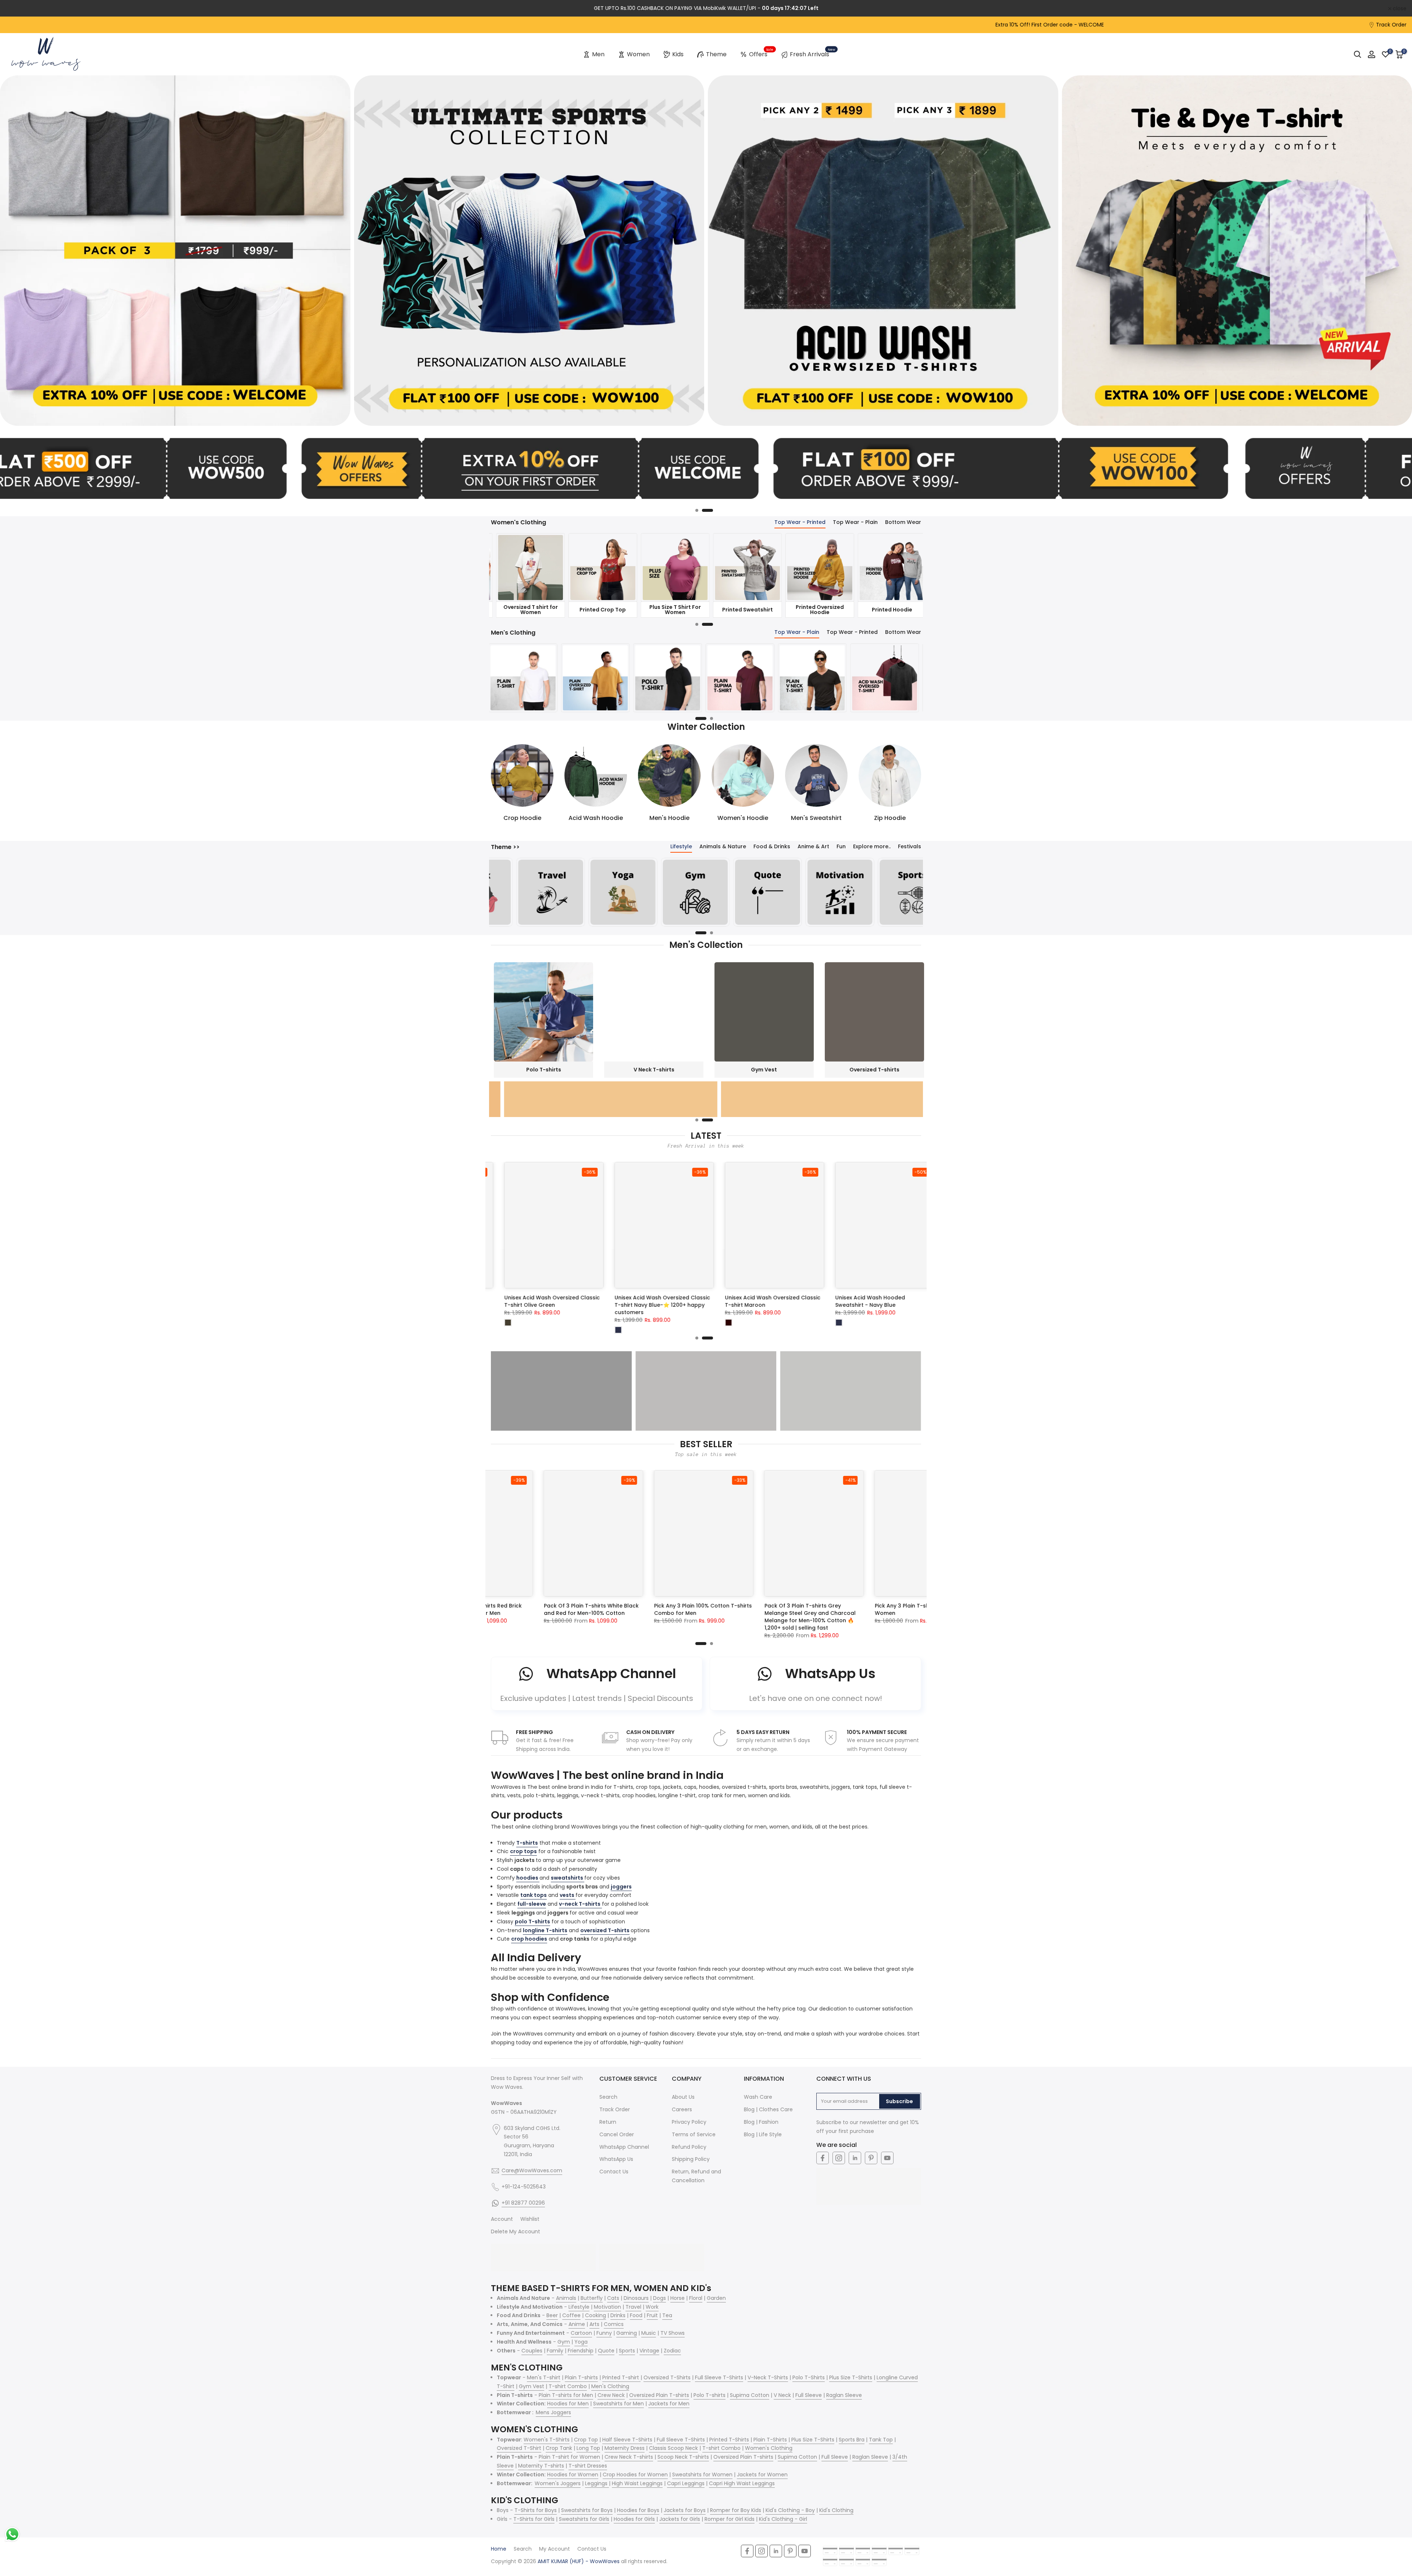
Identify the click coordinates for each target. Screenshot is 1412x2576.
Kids (678, 54)
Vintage (649, 2351)
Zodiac (672, 2351)
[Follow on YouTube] (887, 2158)
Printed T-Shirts (729, 2440)
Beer (552, 2315)
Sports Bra (852, 2440)
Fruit (652, 2315)
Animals (566, 2298)
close (16, 8)
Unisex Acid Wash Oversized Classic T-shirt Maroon (700, 1301)
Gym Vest (532, 2386)
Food (636, 2315)
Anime (577, 2324)
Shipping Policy (691, 2159)
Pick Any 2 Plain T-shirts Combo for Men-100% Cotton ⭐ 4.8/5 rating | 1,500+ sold (653, 1613)
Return (608, 2122)
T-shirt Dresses (588, 2466)
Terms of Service (694, 2134)
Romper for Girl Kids (730, 2519)
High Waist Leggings (637, 2483)
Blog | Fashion (761, 2122)
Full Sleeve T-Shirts (719, 2377)
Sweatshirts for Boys (587, 2510)
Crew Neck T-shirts (629, 2457)
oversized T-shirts (605, 1930)
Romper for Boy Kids (736, 2510)
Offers (761, 53)
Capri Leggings (686, 2483)
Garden (716, 2298)
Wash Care (758, 2097)
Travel (633, 2307)
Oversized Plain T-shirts (659, 2395)
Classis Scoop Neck (673, 2448)
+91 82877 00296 (523, 2203)
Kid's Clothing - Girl (783, 2519)
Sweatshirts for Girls (584, 2519)
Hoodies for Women (573, 2475)
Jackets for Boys (685, 2510)
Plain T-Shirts (770, 2440)
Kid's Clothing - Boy (790, 2510)
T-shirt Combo (568, 2386)
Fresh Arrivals (812, 53)
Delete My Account (516, 2231)
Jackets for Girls (680, 2519)
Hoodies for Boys (638, 2510)
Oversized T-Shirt (519, 2448)
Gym (564, 2342)
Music (649, 2333)
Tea (667, 2315)
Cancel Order (617, 2134)
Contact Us (614, 2172)
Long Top (588, 2448)
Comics (614, 2324)
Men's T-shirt (544, 2377)
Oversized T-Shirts (667, 2377)
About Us (683, 2097)
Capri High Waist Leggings (742, 2483)
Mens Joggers (553, 2412)
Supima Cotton (750, 2395)
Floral (696, 2298)
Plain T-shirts (581, 2377)
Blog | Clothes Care (768, 2109)
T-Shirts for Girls (534, 2519)
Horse (678, 2298)
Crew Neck (611, 2395)
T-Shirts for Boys (536, 2510)
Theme (716, 54)
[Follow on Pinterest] (871, 2158)
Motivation (607, 2307)
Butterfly (592, 2298)
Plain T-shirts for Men (566, 2395)
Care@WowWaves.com (532, 2170)
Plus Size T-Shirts (851, 2377)
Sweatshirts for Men (618, 2404)
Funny (604, 2333)
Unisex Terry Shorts (899, 1298)
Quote (606, 2351)
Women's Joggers (558, 2483)
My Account (555, 2549)
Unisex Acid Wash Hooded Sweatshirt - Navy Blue (798, 1301)
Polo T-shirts (709, 2395)
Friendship (581, 2351)
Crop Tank (559, 2448)
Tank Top (881, 2440)
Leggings (597, 2483)
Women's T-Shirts (547, 2440)
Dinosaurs (636, 2298)
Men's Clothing (610, 2386)
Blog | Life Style (763, 2134)
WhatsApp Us (616, 2159)
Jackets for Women (762, 2475)
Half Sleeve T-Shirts (627, 2440)
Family (555, 2351)
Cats (613, 2298)
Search (608, 2097)
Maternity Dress (625, 2448)
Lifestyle (579, 2307)
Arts (594, 2324)
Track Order (1391, 25)
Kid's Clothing (836, 2510)
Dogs (659, 2298)
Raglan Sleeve (844, 2395)
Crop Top (586, 2440)
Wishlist (530, 2219)
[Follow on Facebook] (823, 2158)
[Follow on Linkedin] (855, 2158)
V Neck (782, 2395)
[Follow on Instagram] (839, 2158)
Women (638, 54)
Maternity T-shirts (541, 2466)
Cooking (596, 2315)
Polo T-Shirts (809, 2377)
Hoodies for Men (568, 2404)
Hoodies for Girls (634, 2519)
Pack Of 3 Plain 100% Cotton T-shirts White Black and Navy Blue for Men (876, 1610)
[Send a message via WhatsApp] (12, 2534)
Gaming (627, 2333)
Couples (532, 2351)
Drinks (618, 2315)
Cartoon (581, 2333)
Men (598, 54)
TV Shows (673, 2333)
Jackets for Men (669, 2404)
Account (502, 2219)
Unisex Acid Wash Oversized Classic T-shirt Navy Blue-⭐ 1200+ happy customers (590, 1305)
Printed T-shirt (621, 2377)
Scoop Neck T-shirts (683, 2457)
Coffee (571, 2315)
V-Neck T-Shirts (768, 2377)
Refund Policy (689, 2147)
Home (499, 2549)
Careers (682, 2109)
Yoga (581, 2342)
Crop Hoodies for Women (635, 2475)
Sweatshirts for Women (702, 2475)
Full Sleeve (809, 2395)
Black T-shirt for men (745, 1606)
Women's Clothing (769, 2448)
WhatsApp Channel (624, 2147)
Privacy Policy (689, 2122)
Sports (627, 2351)
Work (652, 2307)
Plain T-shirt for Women (569, 2457)
